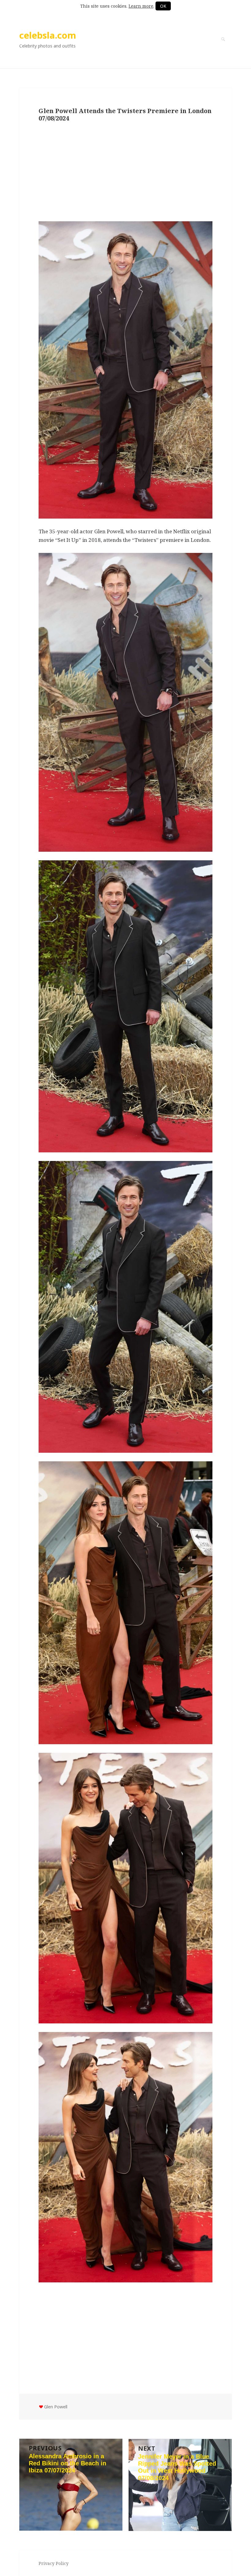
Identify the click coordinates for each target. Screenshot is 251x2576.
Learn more (141, 6)
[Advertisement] (125, 172)
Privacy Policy (54, 2563)
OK (163, 6)
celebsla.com (48, 35)
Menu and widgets (223, 48)
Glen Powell (56, 2407)
